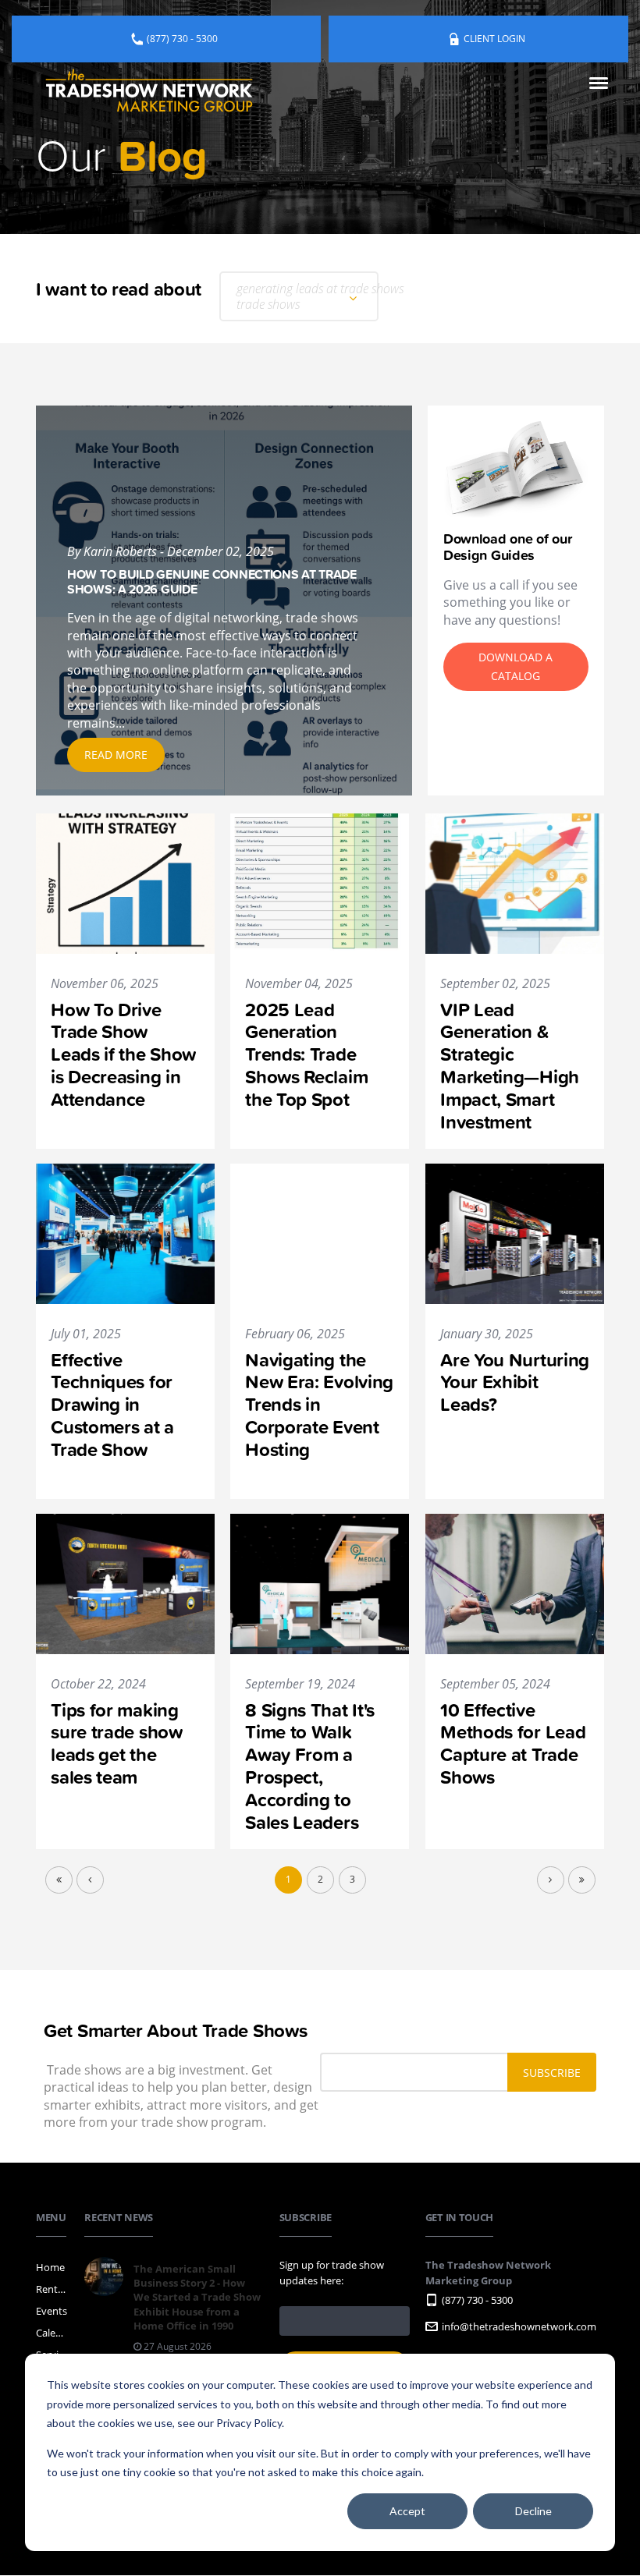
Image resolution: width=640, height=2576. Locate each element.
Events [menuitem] (52, 2311)
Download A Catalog (516, 666)
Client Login (494, 39)
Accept (407, 2511)
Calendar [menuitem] (52, 2333)
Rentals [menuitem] (52, 2289)
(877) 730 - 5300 (182, 39)
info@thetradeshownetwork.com (519, 2326)
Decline (533, 2511)
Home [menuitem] (50, 2267)
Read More (116, 755)
